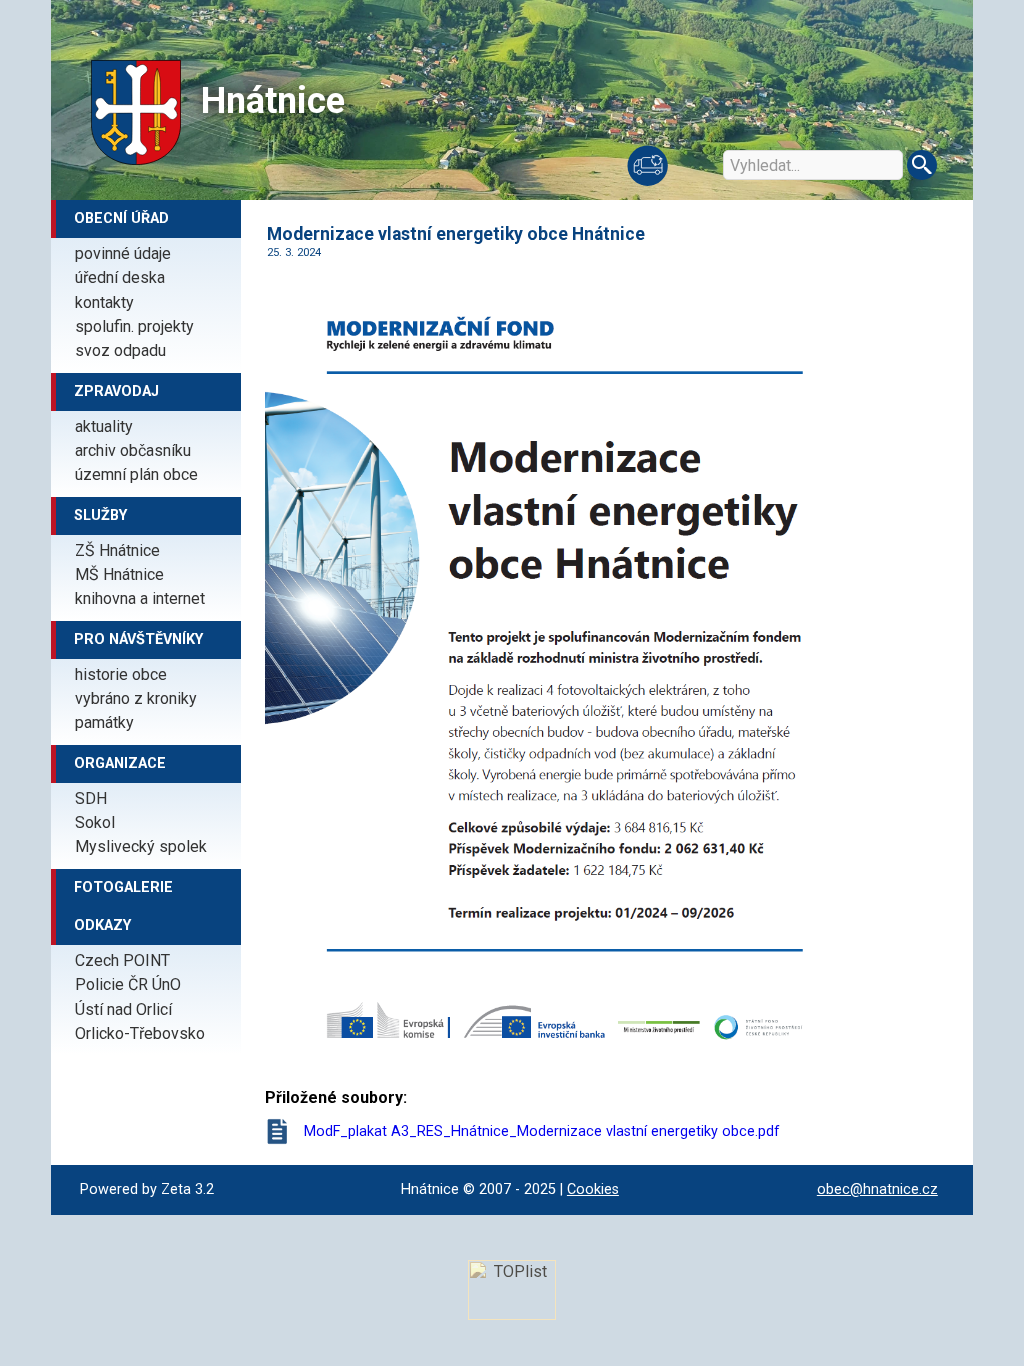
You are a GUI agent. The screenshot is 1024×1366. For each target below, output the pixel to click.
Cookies (593, 1189)
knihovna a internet (140, 598)
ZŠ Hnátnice (117, 550)
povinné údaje (123, 253)
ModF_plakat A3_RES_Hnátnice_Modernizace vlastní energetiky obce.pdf (542, 1131)
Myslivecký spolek (141, 846)
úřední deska (120, 277)
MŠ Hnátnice (119, 574)
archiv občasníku (133, 450)
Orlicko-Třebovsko (140, 1033)
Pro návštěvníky (138, 639)
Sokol (95, 822)
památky (104, 722)
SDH (91, 798)
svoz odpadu (120, 350)
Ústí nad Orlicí (123, 1009)
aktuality (104, 426)
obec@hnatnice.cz (877, 1189)
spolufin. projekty (134, 326)
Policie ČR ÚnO (128, 984)
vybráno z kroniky (136, 698)
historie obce (121, 674)
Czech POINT (122, 960)
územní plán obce (136, 474)
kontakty (104, 302)
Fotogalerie (123, 887)
